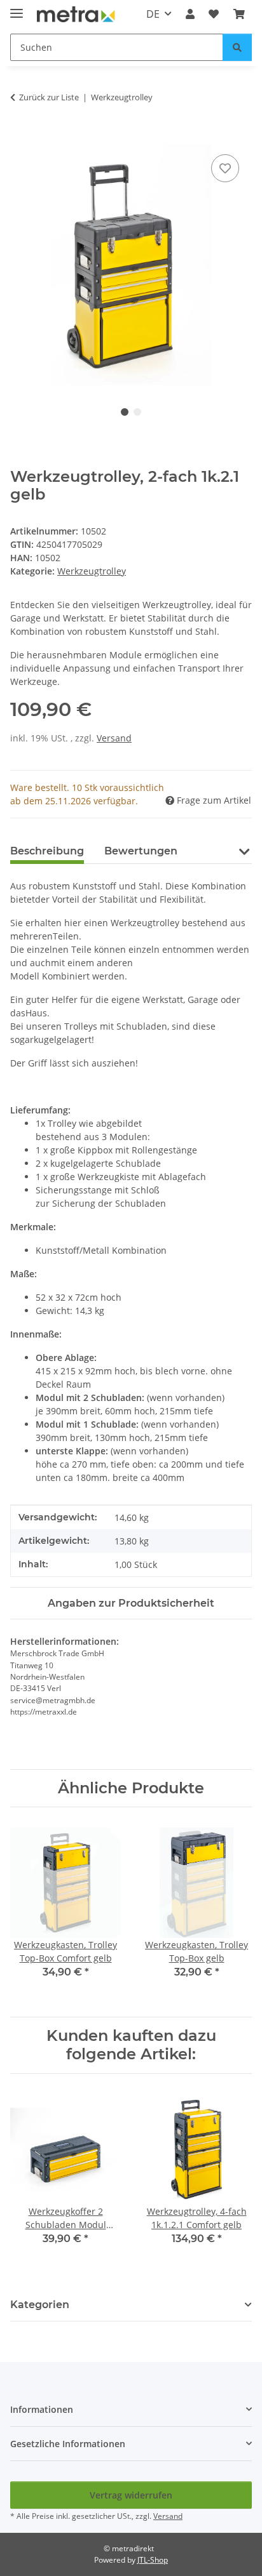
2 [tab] (137, 412)
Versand (114, 738)
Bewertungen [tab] (141, 851)
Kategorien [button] (40, 2305)
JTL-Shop (153, 2560)
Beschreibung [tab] (47, 851)
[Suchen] (237, 47)
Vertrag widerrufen (131, 2495)
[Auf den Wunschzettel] (225, 168)
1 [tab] (125, 412)
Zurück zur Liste (49, 97)
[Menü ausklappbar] (17, 8)
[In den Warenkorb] (20, 137)
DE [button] (153, 14)
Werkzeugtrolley (92, 571)
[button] (190, 14)
